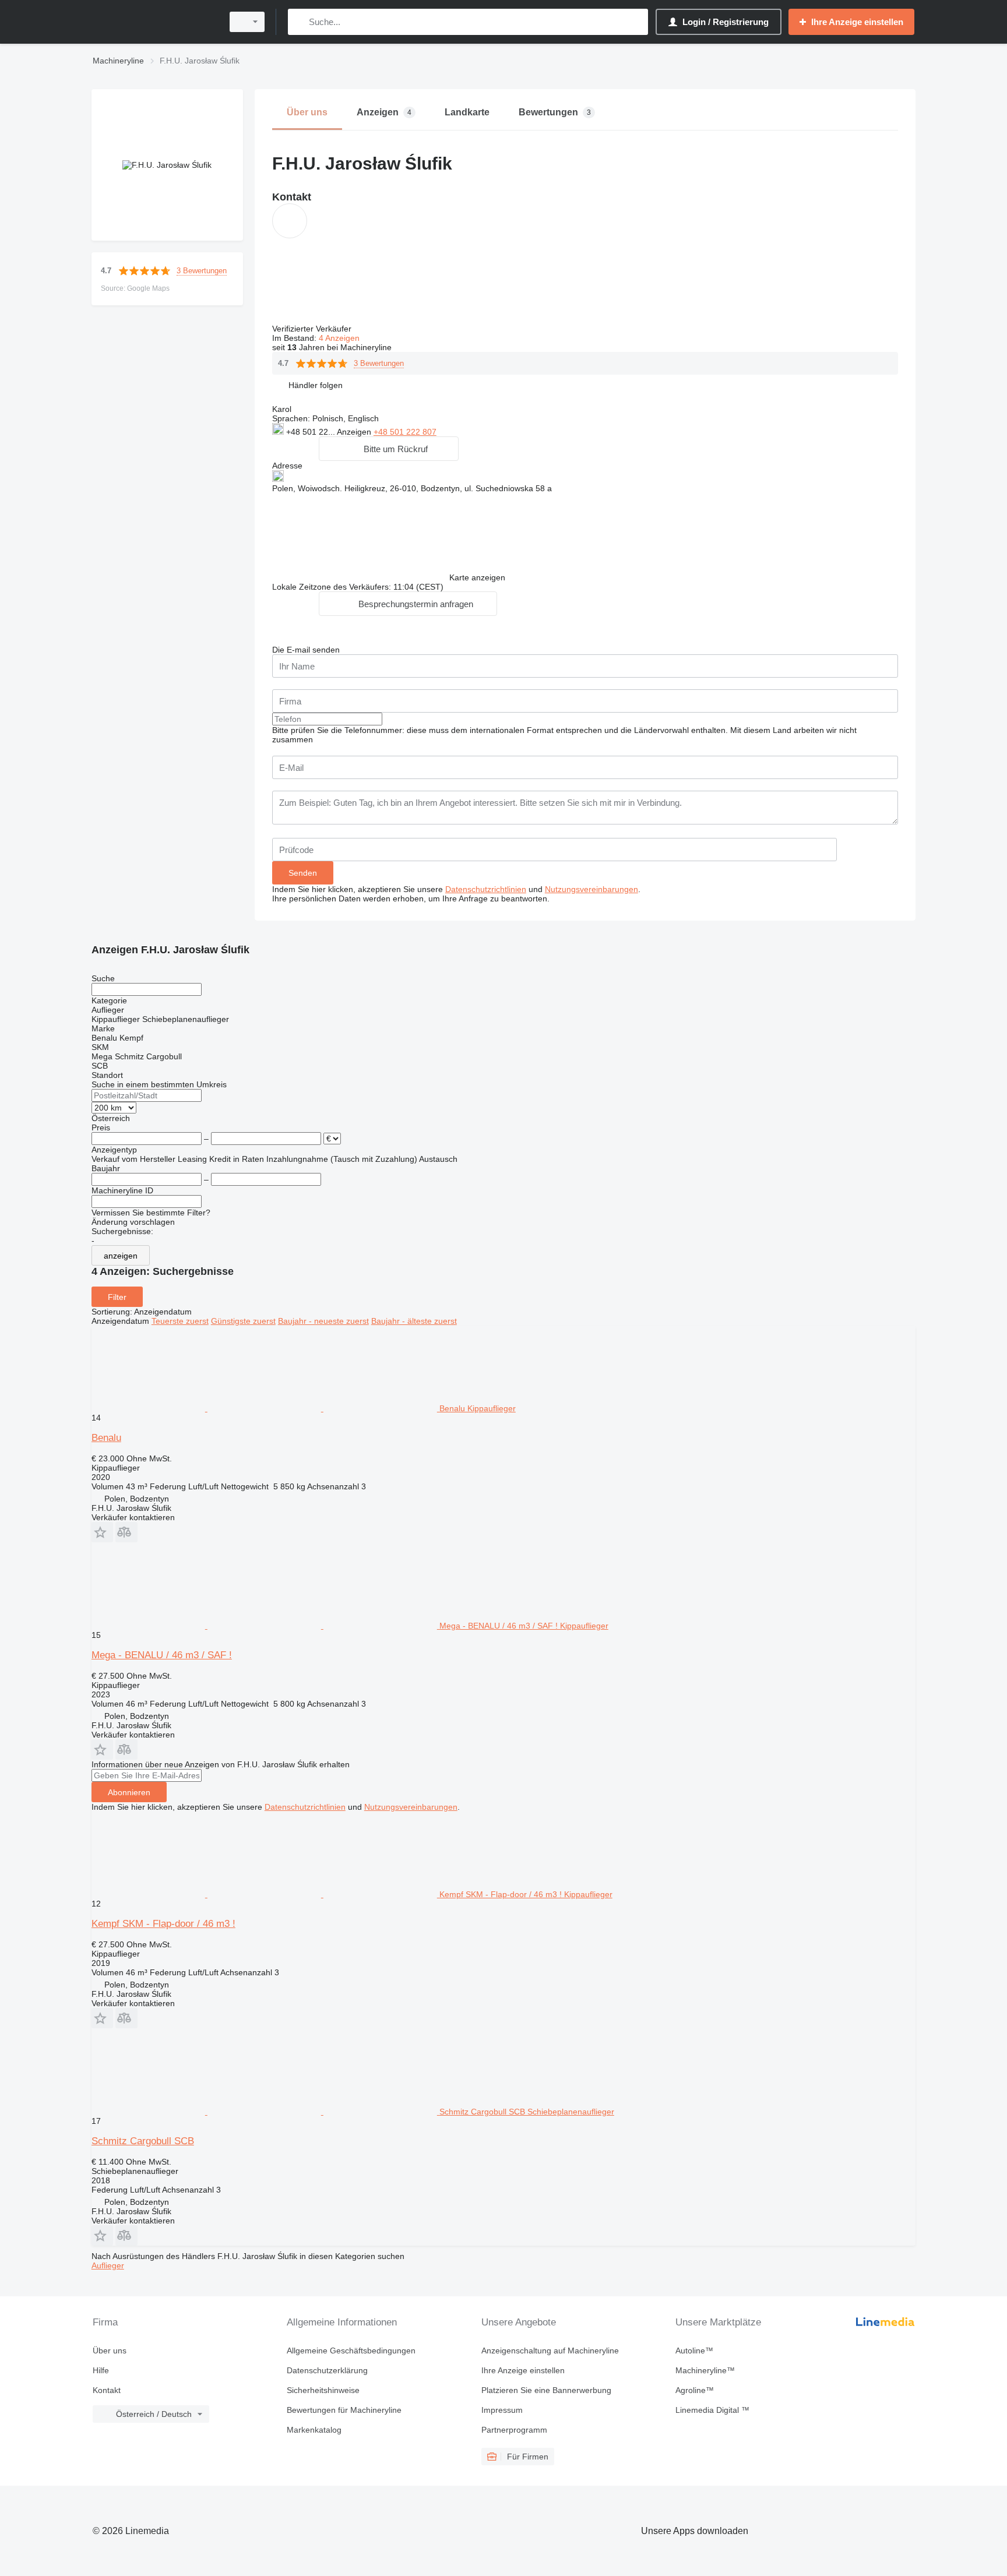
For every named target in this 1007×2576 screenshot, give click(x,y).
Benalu (106, 1438)
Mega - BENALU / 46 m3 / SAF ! (162, 1655)
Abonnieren (129, 1792)
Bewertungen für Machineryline (344, 2410)
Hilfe (101, 2370)
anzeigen (121, 1256)
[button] (316, 385)
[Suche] (299, 22)
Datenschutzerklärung (327, 2370)
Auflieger (108, 2265)
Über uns (110, 2351)
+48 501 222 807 (405, 432)
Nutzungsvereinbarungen (591, 889)
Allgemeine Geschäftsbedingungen (351, 2351)
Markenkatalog (314, 2430)
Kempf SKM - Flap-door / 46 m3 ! (163, 1924)
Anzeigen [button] (355, 432)
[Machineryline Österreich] (154, 22)
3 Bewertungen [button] (202, 271)
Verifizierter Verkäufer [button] (313, 329)
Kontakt (107, 2390)
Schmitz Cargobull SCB (143, 2141)
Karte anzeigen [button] (477, 577)
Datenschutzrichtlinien (486, 889)
